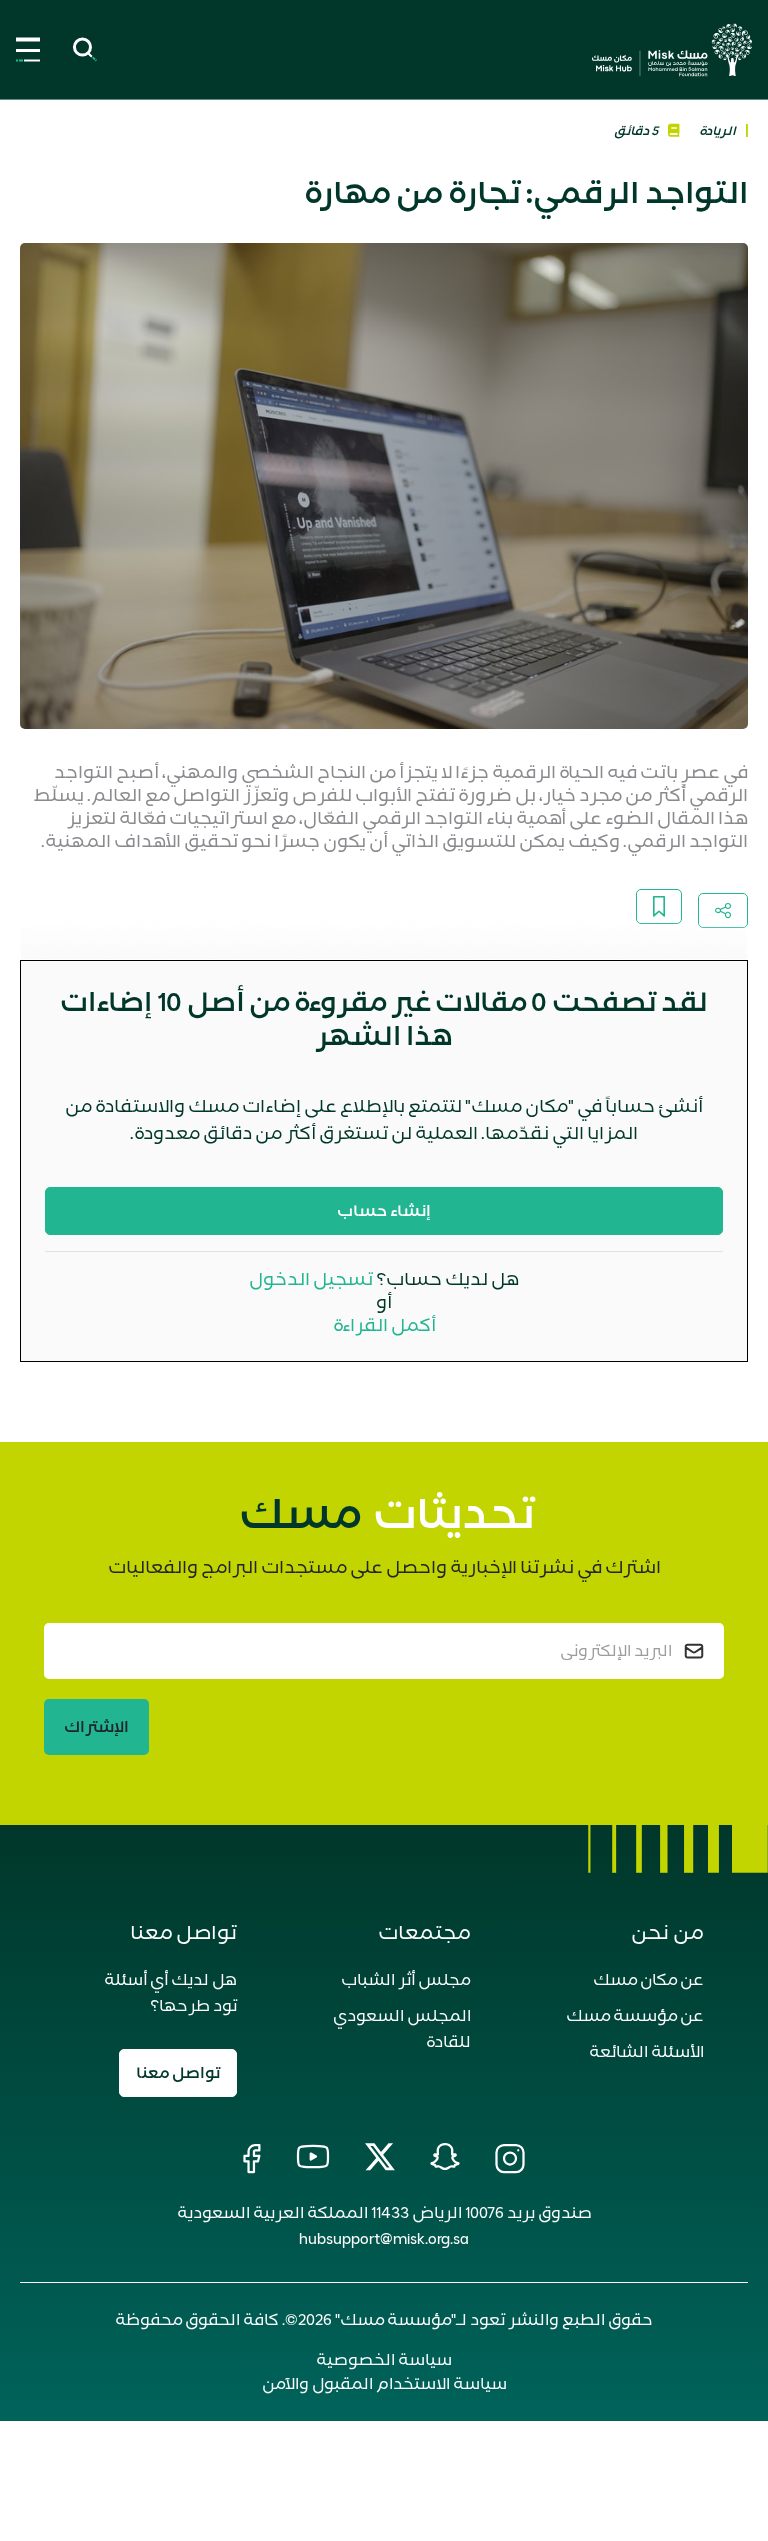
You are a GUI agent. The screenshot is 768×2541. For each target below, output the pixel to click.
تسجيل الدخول (311, 1279)
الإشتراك (96, 1727)
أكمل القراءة (384, 1325)
